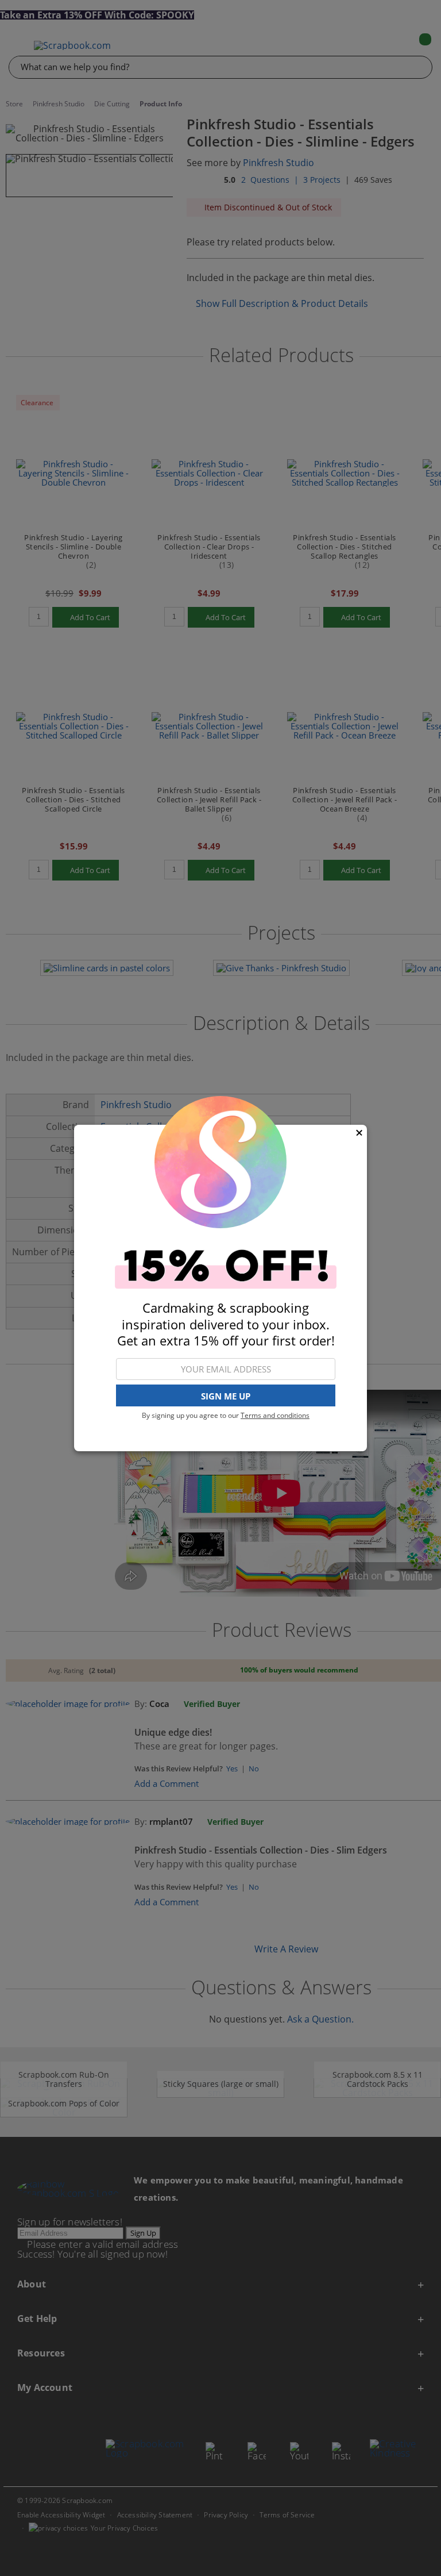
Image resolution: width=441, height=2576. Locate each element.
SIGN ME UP (226, 1396)
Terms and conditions (275, 1415)
